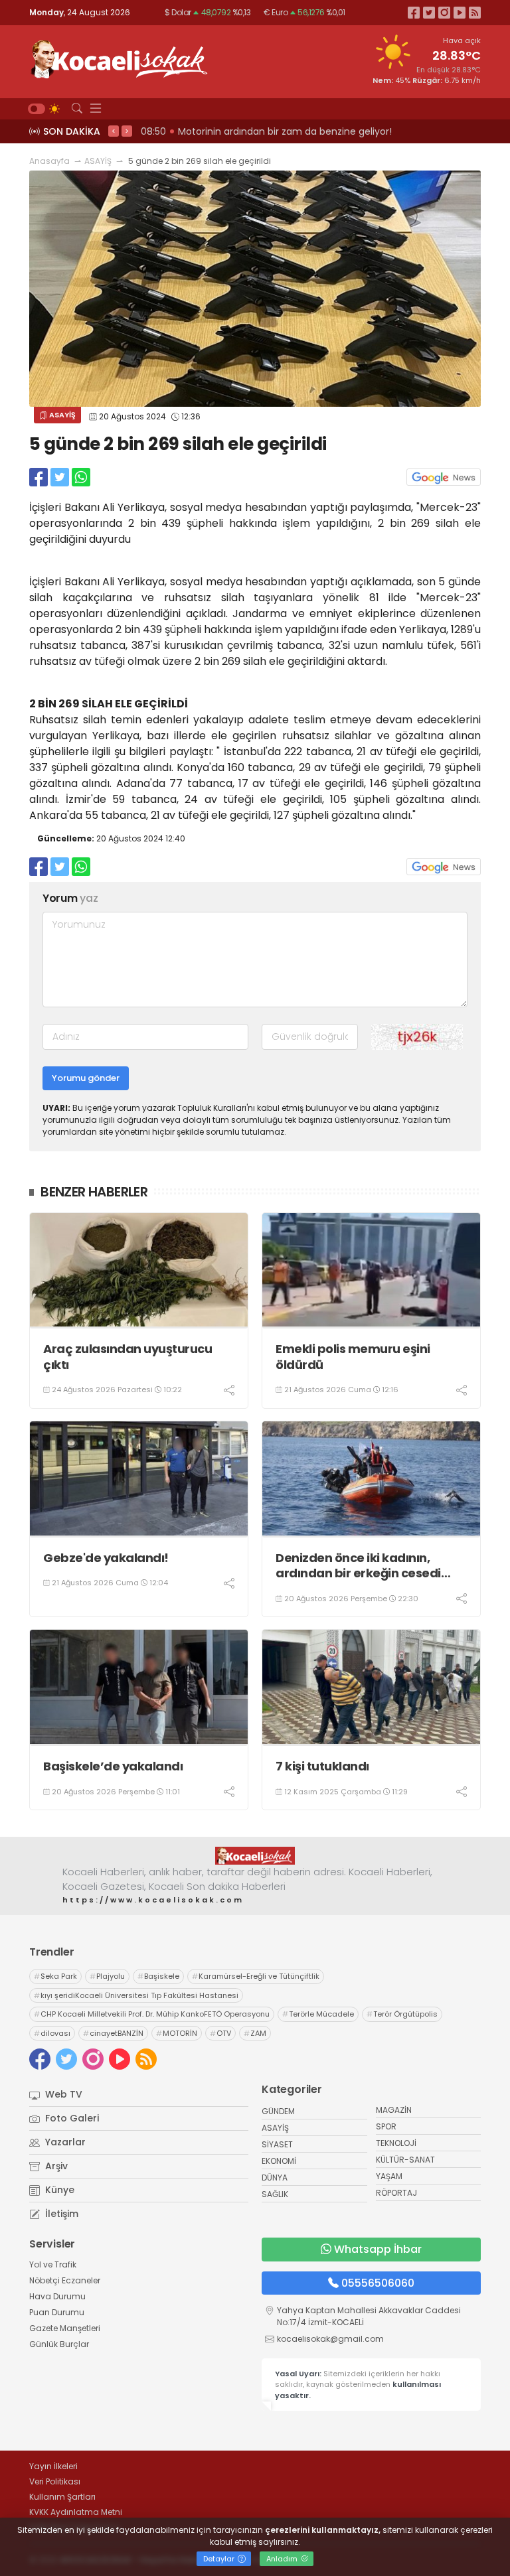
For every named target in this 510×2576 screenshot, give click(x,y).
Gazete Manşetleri (65, 2328)
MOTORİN (177, 2033)
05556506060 (378, 2283)
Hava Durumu (57, 2296)
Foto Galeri (71, 2118)
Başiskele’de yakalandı (113, 1766)
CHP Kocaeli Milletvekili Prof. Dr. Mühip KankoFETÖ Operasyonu (152, 2014)
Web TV (62, 2094)
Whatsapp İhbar (378, 2249)
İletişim (60, 2214)
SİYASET (277, 2144)
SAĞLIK (275, 2194)
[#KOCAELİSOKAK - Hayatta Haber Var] (119, 58)
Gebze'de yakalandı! (106, 1558)
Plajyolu (107, 1976)
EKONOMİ (279, 2161)
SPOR (386, 2126)
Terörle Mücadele (318, 2014)
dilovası (52, 2033)
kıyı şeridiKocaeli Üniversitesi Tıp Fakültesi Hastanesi (136, 1995)
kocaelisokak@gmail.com (330, 2339)
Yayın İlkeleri (53, 2466)
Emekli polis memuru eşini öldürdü (353, 1357)
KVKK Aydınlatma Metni (76, 2512)
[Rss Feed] (475, 12)
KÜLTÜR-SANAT (405, 2160)
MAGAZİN (394, 2110)
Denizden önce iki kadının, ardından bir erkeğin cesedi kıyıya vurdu (358, 1566)
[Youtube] (460, 12)
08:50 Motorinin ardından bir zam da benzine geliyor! (266, 131)
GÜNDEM (278, 2111)
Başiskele (158, 1976)
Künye (58, 2190)
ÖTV (220, 2033)
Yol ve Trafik (53, 2264)
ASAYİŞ (98, 161)
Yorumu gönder (86, 1078)
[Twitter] (429, 12)
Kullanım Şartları (62, 2497)
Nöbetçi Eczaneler (65, 2280)
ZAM (255, 2033)
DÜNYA (275, 2178)
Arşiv (55, 2166)
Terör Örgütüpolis (402, 2014)
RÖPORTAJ (396, 2193)
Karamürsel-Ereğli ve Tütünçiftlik (256, 1976)
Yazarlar (64, 2142)
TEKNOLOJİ (396, 2143)
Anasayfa (49, 161)
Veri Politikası (55, 2481)
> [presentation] (127, 131)
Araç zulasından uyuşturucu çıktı (127, 1357)
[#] (255, 1855)
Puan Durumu (57, 2312)
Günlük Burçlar (59, 2344)
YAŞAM (389, 2176)
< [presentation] (114, 131)
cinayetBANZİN (113, 2033)
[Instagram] (444, 12)
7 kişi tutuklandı (322, 1766)
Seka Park (55, 1976)
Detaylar (220, 2559)
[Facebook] (414, 12)
